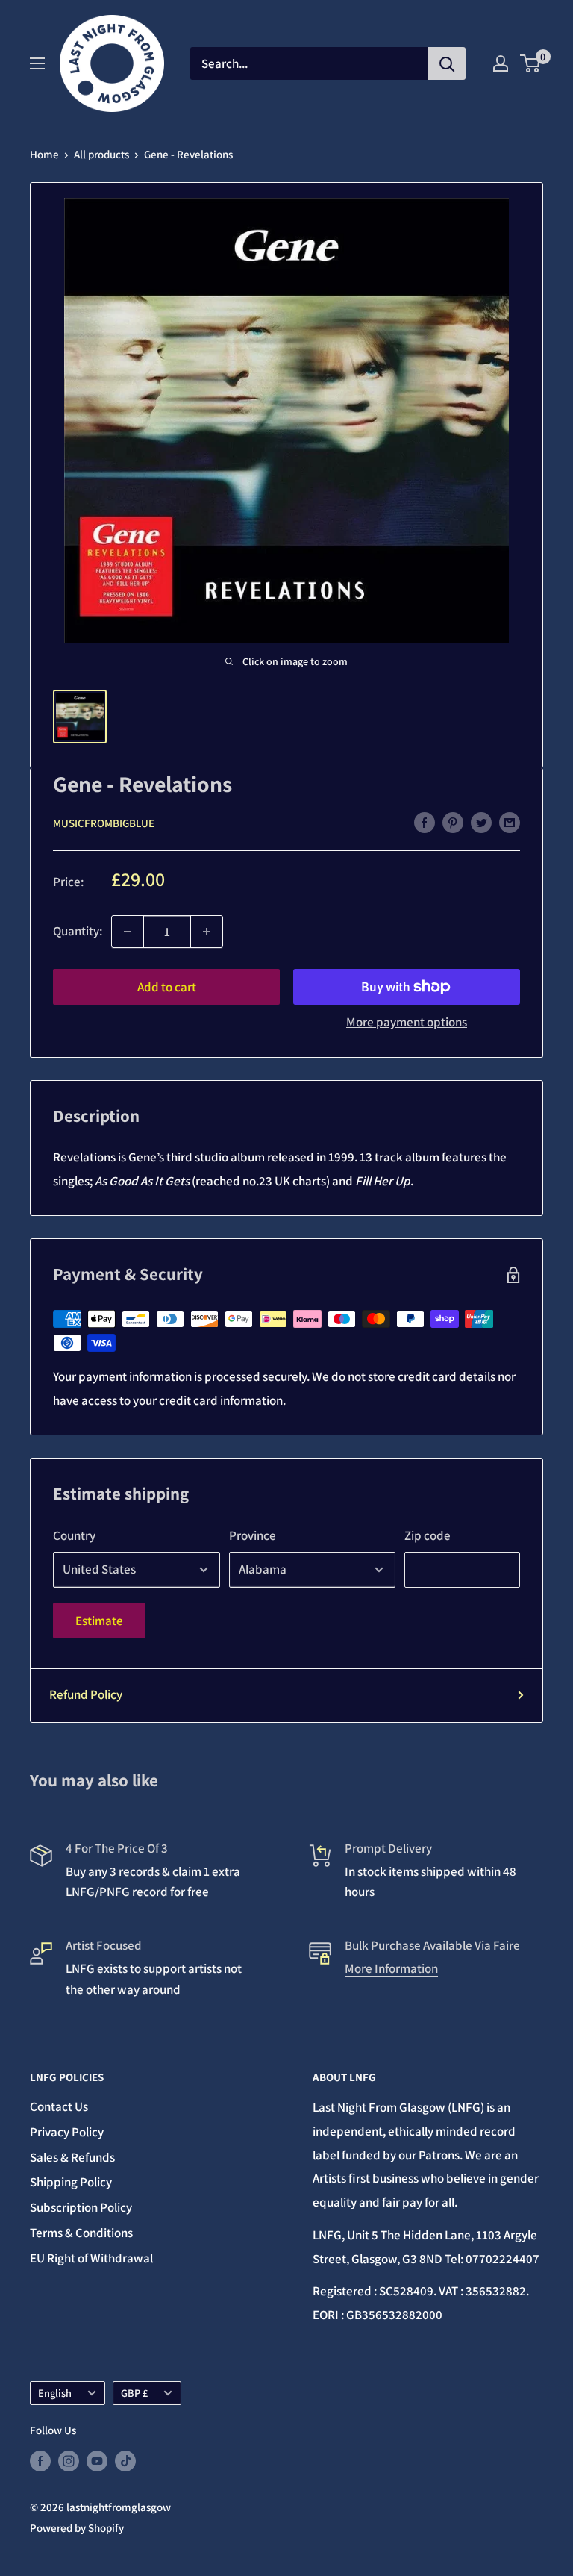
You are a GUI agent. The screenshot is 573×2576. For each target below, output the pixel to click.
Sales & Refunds (72, 2157)
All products (101, 154)
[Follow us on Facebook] (40, 2461)
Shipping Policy (71, 2182)
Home (44, 154)
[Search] (447, 63)
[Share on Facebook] (425, 822)
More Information (391, 1968)
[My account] (501, 63)
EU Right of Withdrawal (91, 2258)
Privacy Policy (67, 2132)
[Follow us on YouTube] (97, 2461)
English (55, 2393)
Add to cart (167, 987)
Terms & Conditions (81, 2233)
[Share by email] (510, 822)
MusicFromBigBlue (104, 823)
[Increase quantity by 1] (207, 932)
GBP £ (134, 2393)
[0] (531, 63)
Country (74, 1535)
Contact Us (59, 2106)
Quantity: (78, 931)
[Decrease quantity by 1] (128, 932)
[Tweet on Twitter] (481, 822)
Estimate (99, 1621)
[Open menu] (37, 63)
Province (253, 1535)
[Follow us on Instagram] (69, 2461)
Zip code (428, 1535)
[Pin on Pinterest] (453, 822)
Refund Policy (86, 1694)
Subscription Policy (81, 2207)
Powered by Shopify (77, 2528)
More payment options (407, 1022)
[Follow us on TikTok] (125, 2461)
